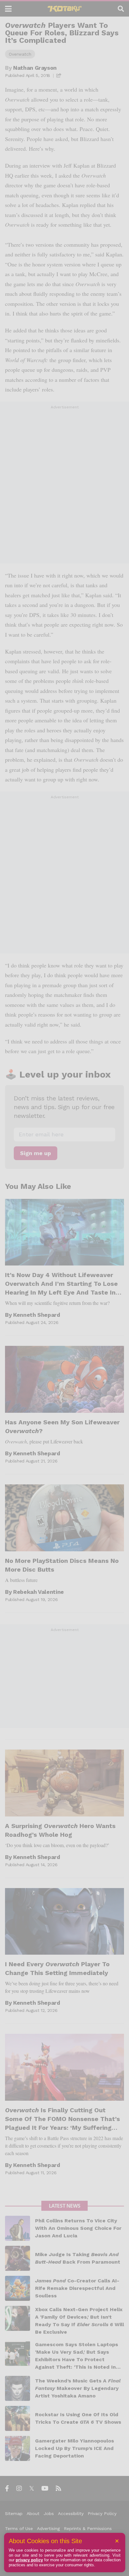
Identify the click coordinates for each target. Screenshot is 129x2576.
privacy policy (29, 2560)
